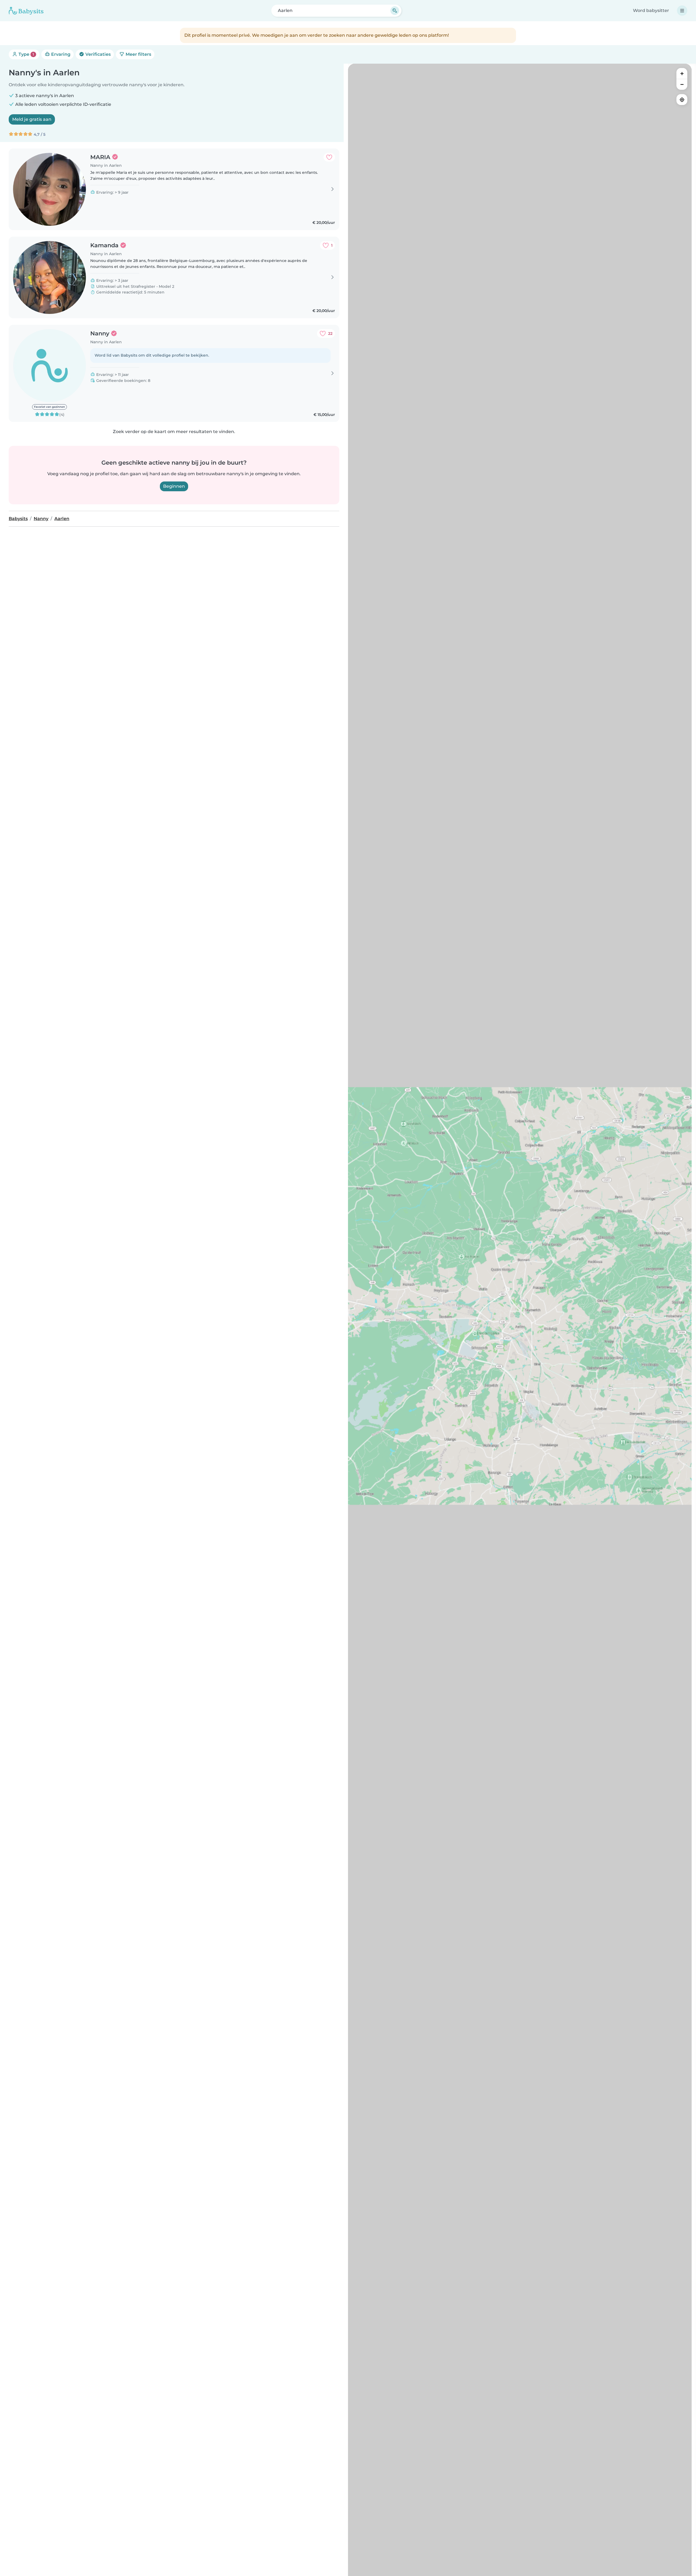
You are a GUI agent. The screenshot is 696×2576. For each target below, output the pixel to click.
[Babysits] (26, 11)
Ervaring (60, 54)
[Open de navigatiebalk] (682, 11)
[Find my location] (682, 100)
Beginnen (174, 486)
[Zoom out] (682, 84)
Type (26, 54)
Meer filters (138, 54)
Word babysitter (651, 10)
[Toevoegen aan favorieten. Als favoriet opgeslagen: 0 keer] (329, 157)
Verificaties (97, 54)
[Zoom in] (682, 73)
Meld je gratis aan (32, 119)
